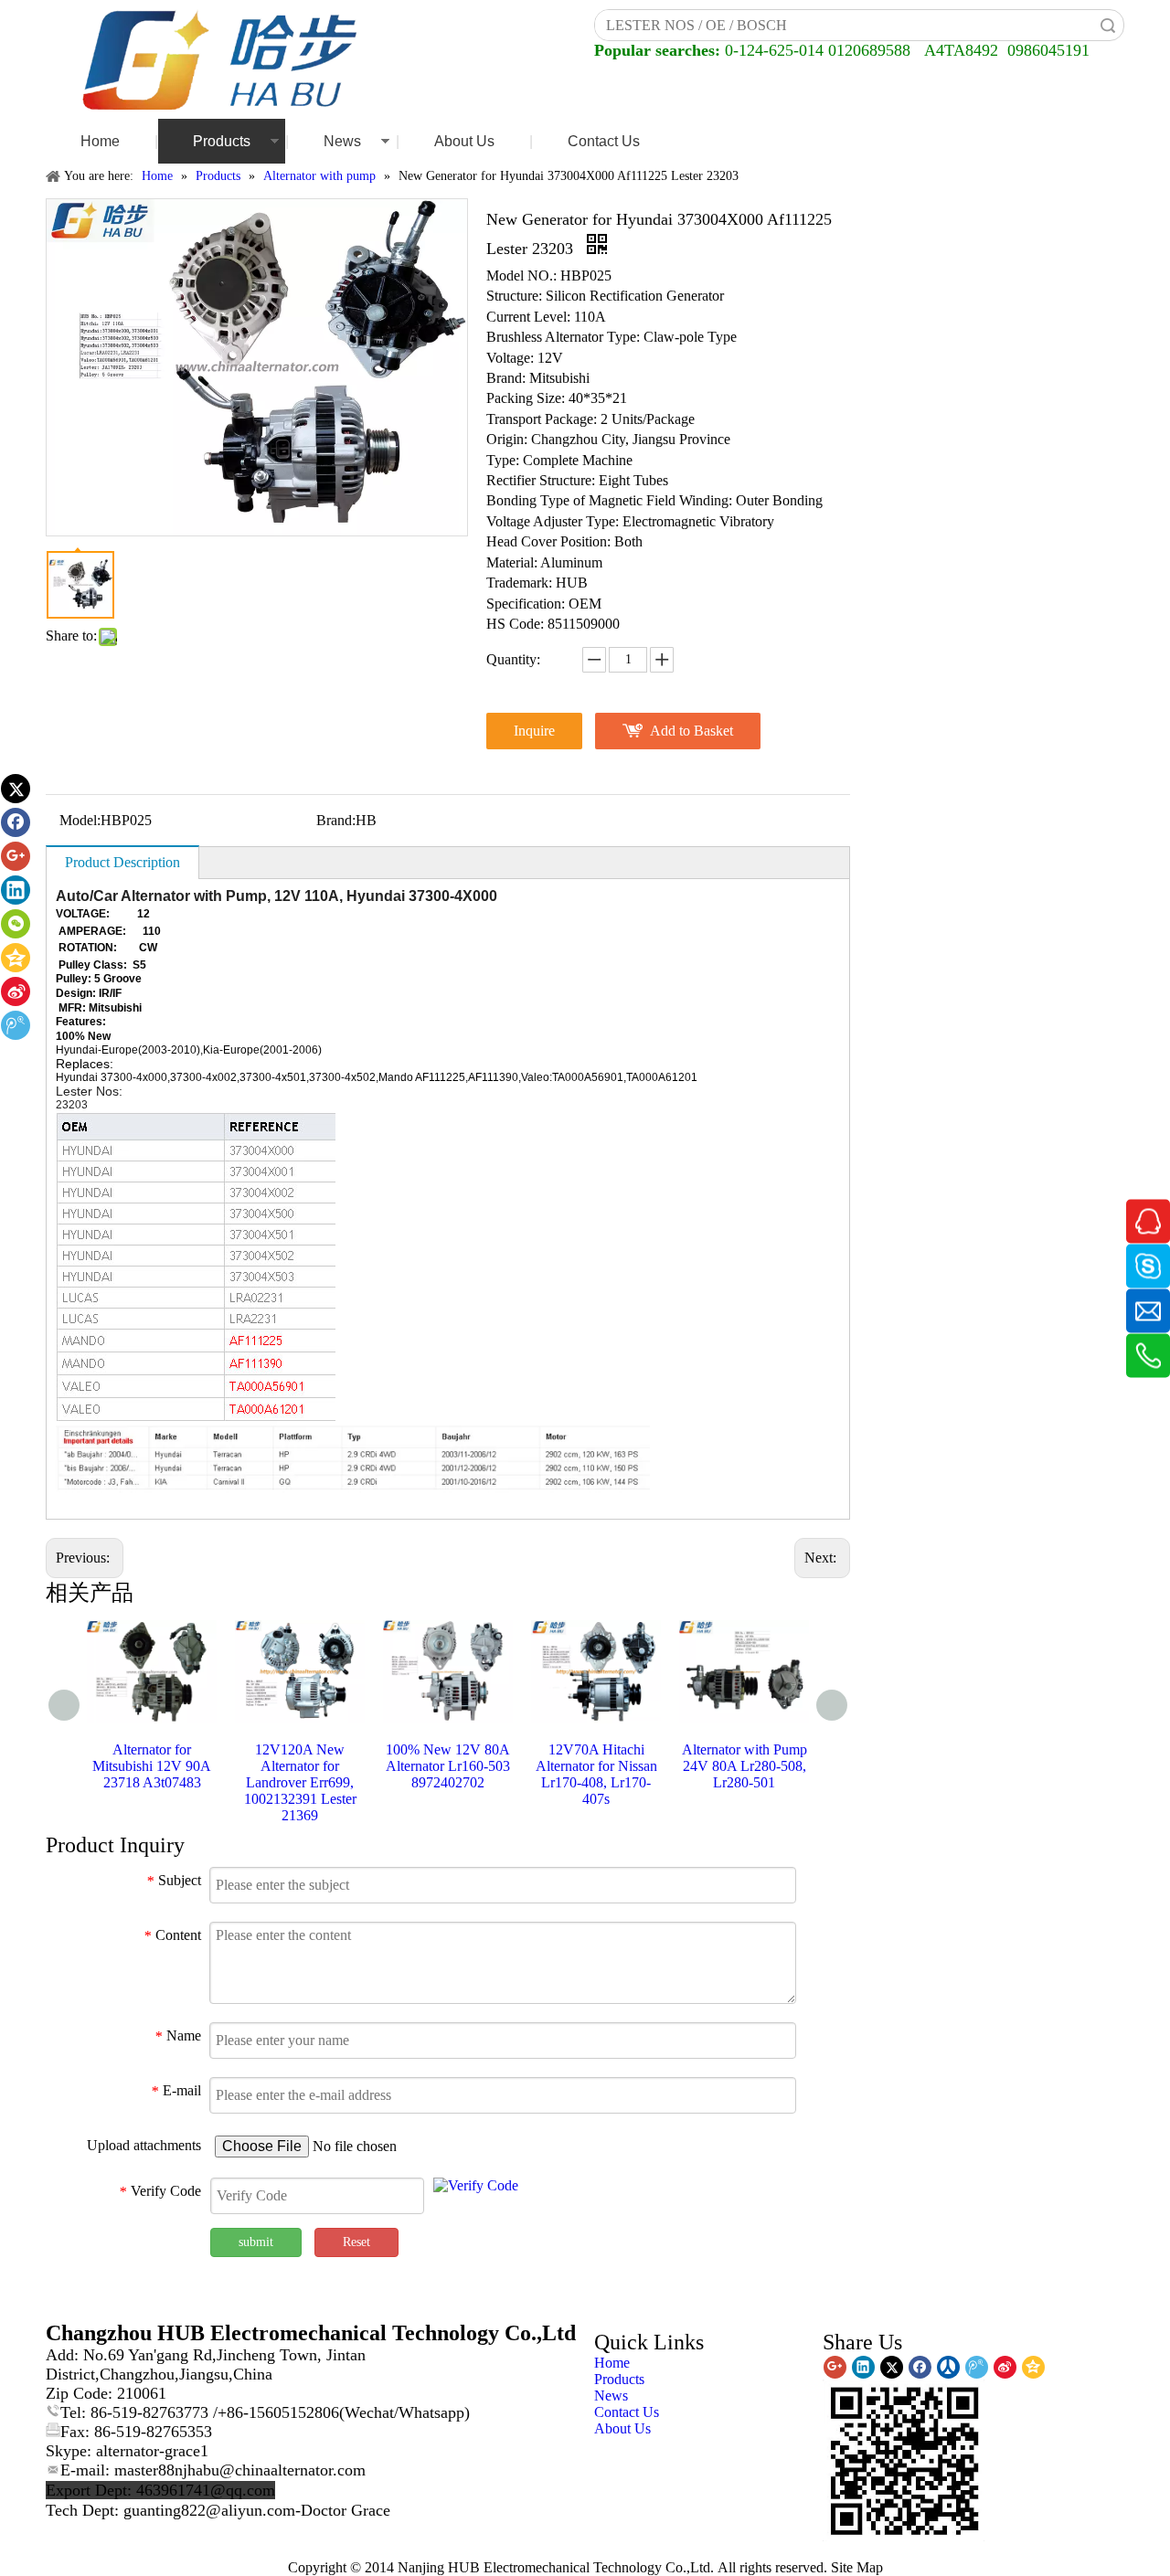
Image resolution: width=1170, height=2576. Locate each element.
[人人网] (948, 2367)
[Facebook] (16, 822)
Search (1108, 25)
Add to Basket (691, 731)
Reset (356, 2242)
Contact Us (604, 141)
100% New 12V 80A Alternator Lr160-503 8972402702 (448, 1766)
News (342, 141)
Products (222, 141)
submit (256, 2242)
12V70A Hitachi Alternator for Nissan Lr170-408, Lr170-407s (596, 1774)
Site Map (857, 2567)
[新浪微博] (16, 991)
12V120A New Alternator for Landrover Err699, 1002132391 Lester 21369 (300, 1782)
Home (100, 141)
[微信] (16, 924)
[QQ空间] (16, 958)
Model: (80, 820)
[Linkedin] (16, 890)
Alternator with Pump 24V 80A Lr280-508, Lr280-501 (745, 1766)
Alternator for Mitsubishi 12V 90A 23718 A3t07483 (152, 1766)
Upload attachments (144, 2145)
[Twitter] (16, 789)
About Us (464, 141)
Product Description (122, 862)
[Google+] (16, 856)
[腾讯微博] (16, 1025)
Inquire (534, 731)
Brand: (336, 820)
